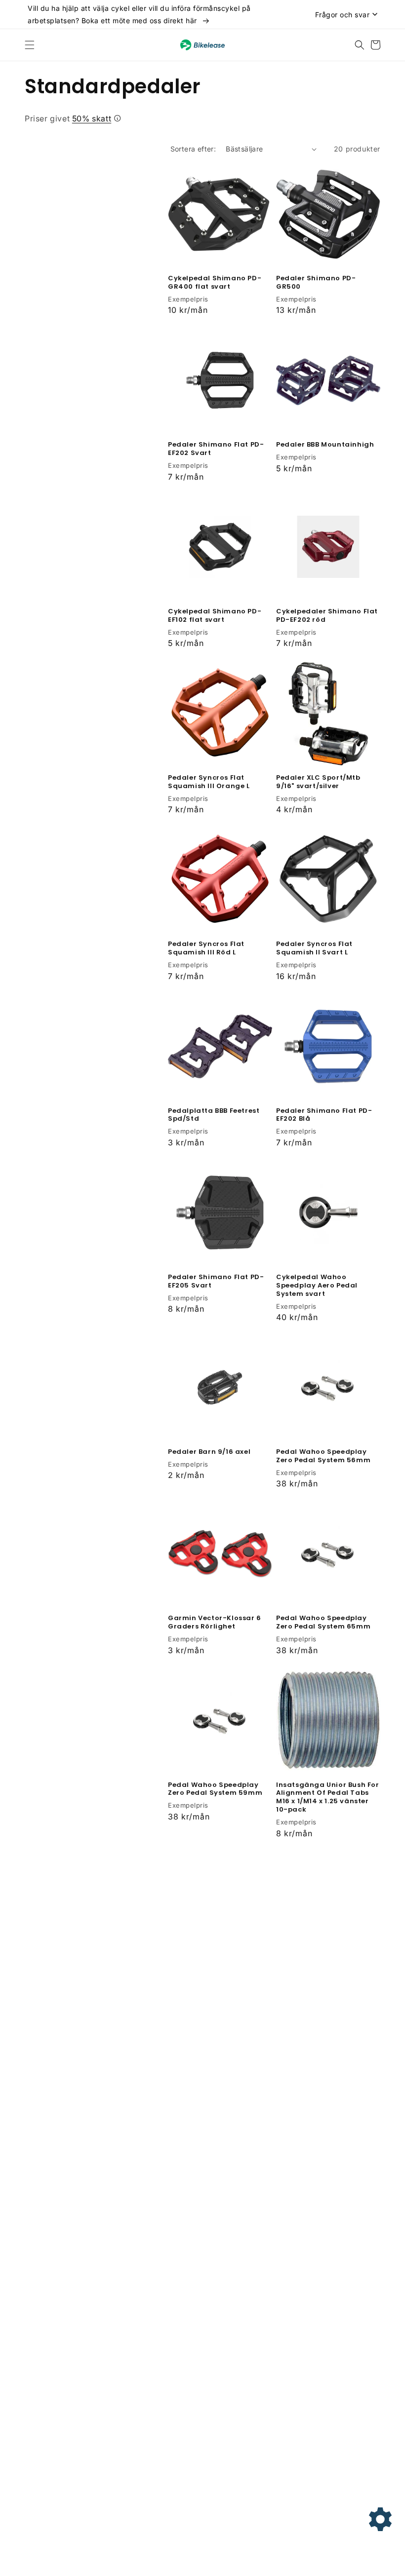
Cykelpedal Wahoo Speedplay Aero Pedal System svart (317, 1286)
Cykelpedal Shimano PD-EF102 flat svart (215, 616)
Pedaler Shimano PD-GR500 (316, 283)
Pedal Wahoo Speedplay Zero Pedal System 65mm (323, 1623)
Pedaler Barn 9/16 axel (209, 1452)
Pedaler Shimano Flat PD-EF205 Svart (216, 1282)
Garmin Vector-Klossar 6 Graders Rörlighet (215, 1623)
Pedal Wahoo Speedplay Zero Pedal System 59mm (215, 1789)
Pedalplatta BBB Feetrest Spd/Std (214, 1115)
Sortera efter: (193, 149)
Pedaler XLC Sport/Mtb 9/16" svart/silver (318, 782)
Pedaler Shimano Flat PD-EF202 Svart (216, 449)
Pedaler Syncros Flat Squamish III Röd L (206, 948)
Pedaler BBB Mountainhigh (325, 445)
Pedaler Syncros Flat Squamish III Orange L (209, 782)
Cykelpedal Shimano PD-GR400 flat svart (215, 283)
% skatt (92, 118)
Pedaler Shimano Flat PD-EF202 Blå (324, 1115)
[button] (30, 45)
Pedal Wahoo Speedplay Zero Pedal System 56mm (323, 1456)
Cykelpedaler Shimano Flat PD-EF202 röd (327, 616)
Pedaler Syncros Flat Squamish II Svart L (314, 948)
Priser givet (68, 118)
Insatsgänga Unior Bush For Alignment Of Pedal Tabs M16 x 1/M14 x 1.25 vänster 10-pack (328, 1798)
